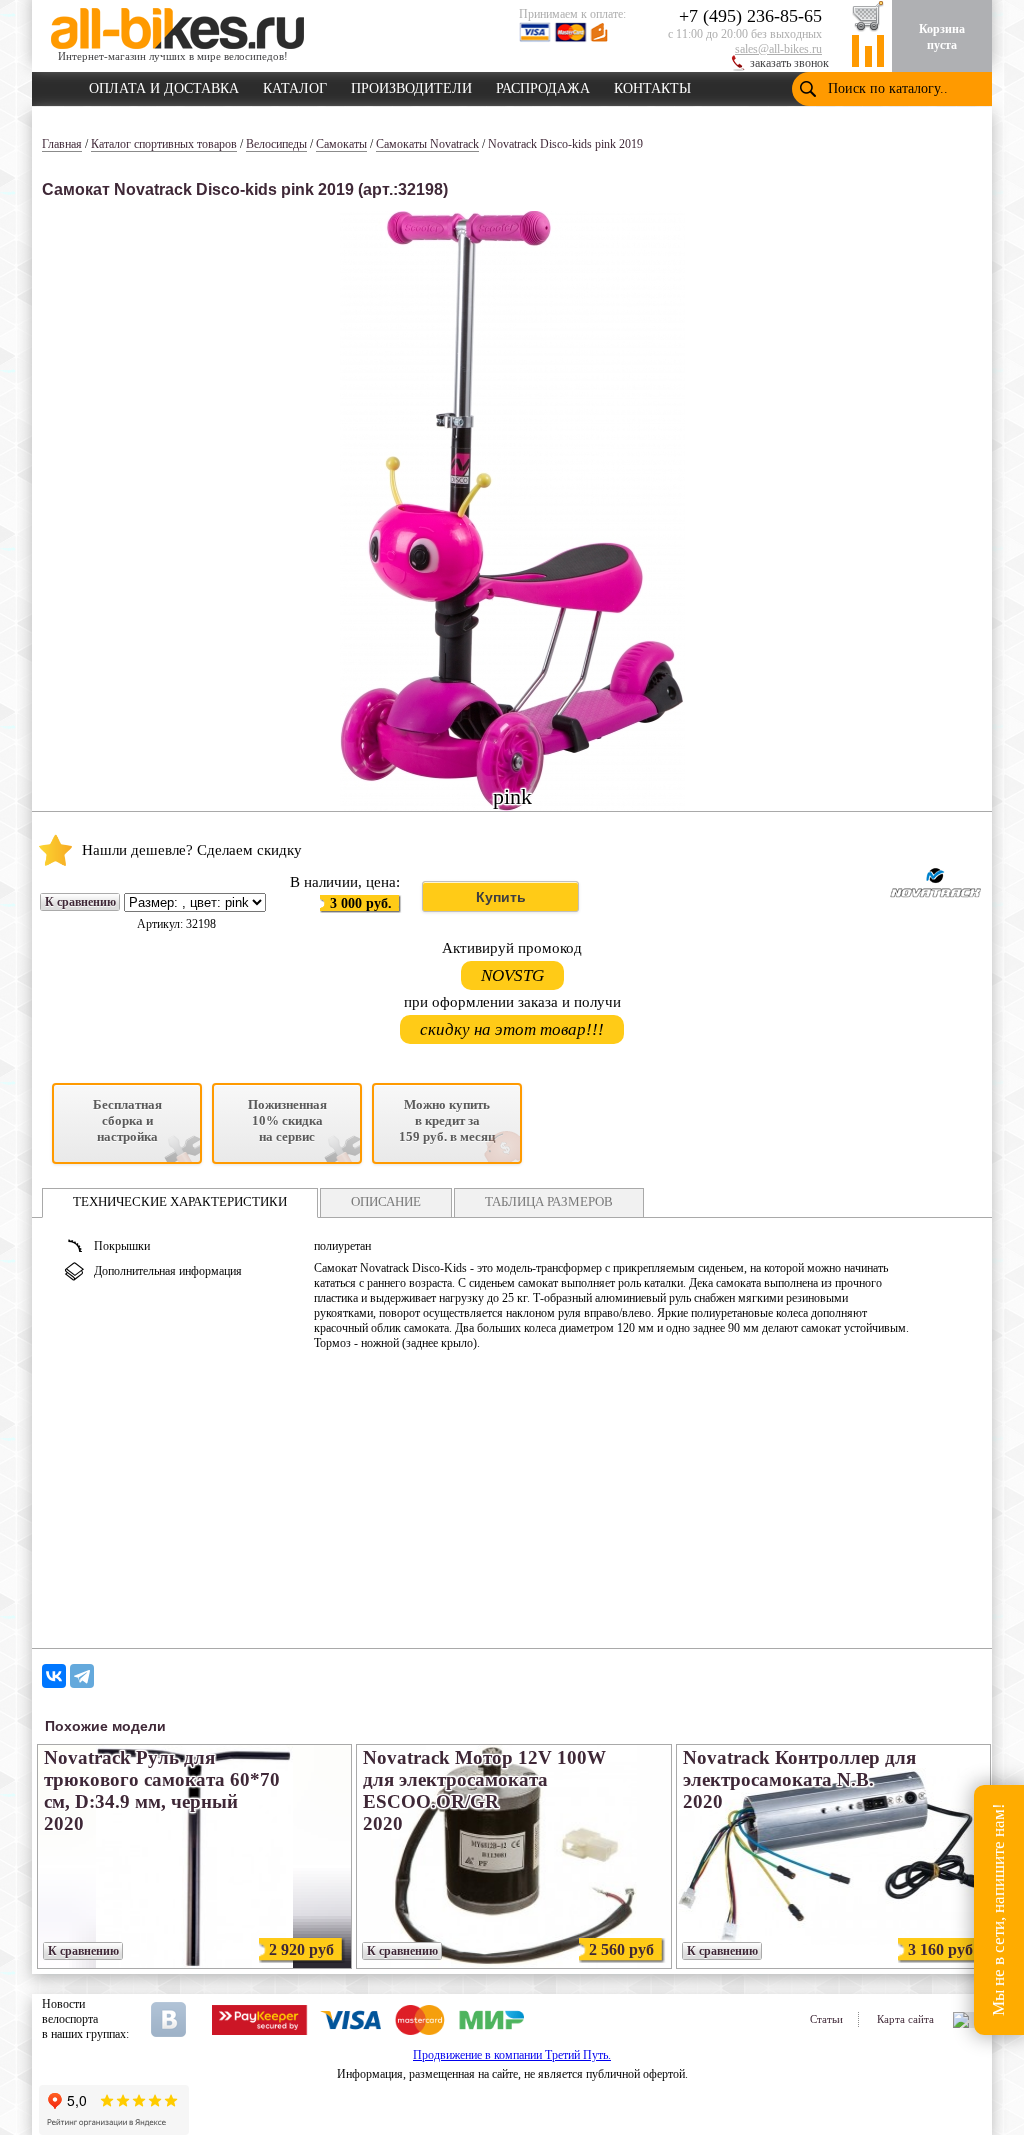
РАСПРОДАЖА (543, 85)
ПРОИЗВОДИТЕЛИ (411, 85)
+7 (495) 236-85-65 (750, 16)
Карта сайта (905, 2019)
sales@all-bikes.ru (778, 49)
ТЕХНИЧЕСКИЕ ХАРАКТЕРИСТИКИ (180, 1201)
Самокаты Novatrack (427, 144)
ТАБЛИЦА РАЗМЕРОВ (549, 1201)
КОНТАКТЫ (652, 85)
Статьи (826, 2019)
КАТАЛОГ (295, 85)
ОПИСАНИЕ (386, 1201)
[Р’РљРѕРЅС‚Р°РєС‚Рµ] (54, 1676)
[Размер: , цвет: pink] (195, 903)
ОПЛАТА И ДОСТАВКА (164, 85)
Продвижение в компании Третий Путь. (512, 2055)
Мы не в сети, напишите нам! (998, 1910)
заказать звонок (789, 63)
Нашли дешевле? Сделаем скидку (192, 850)
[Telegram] (82, 1676)
